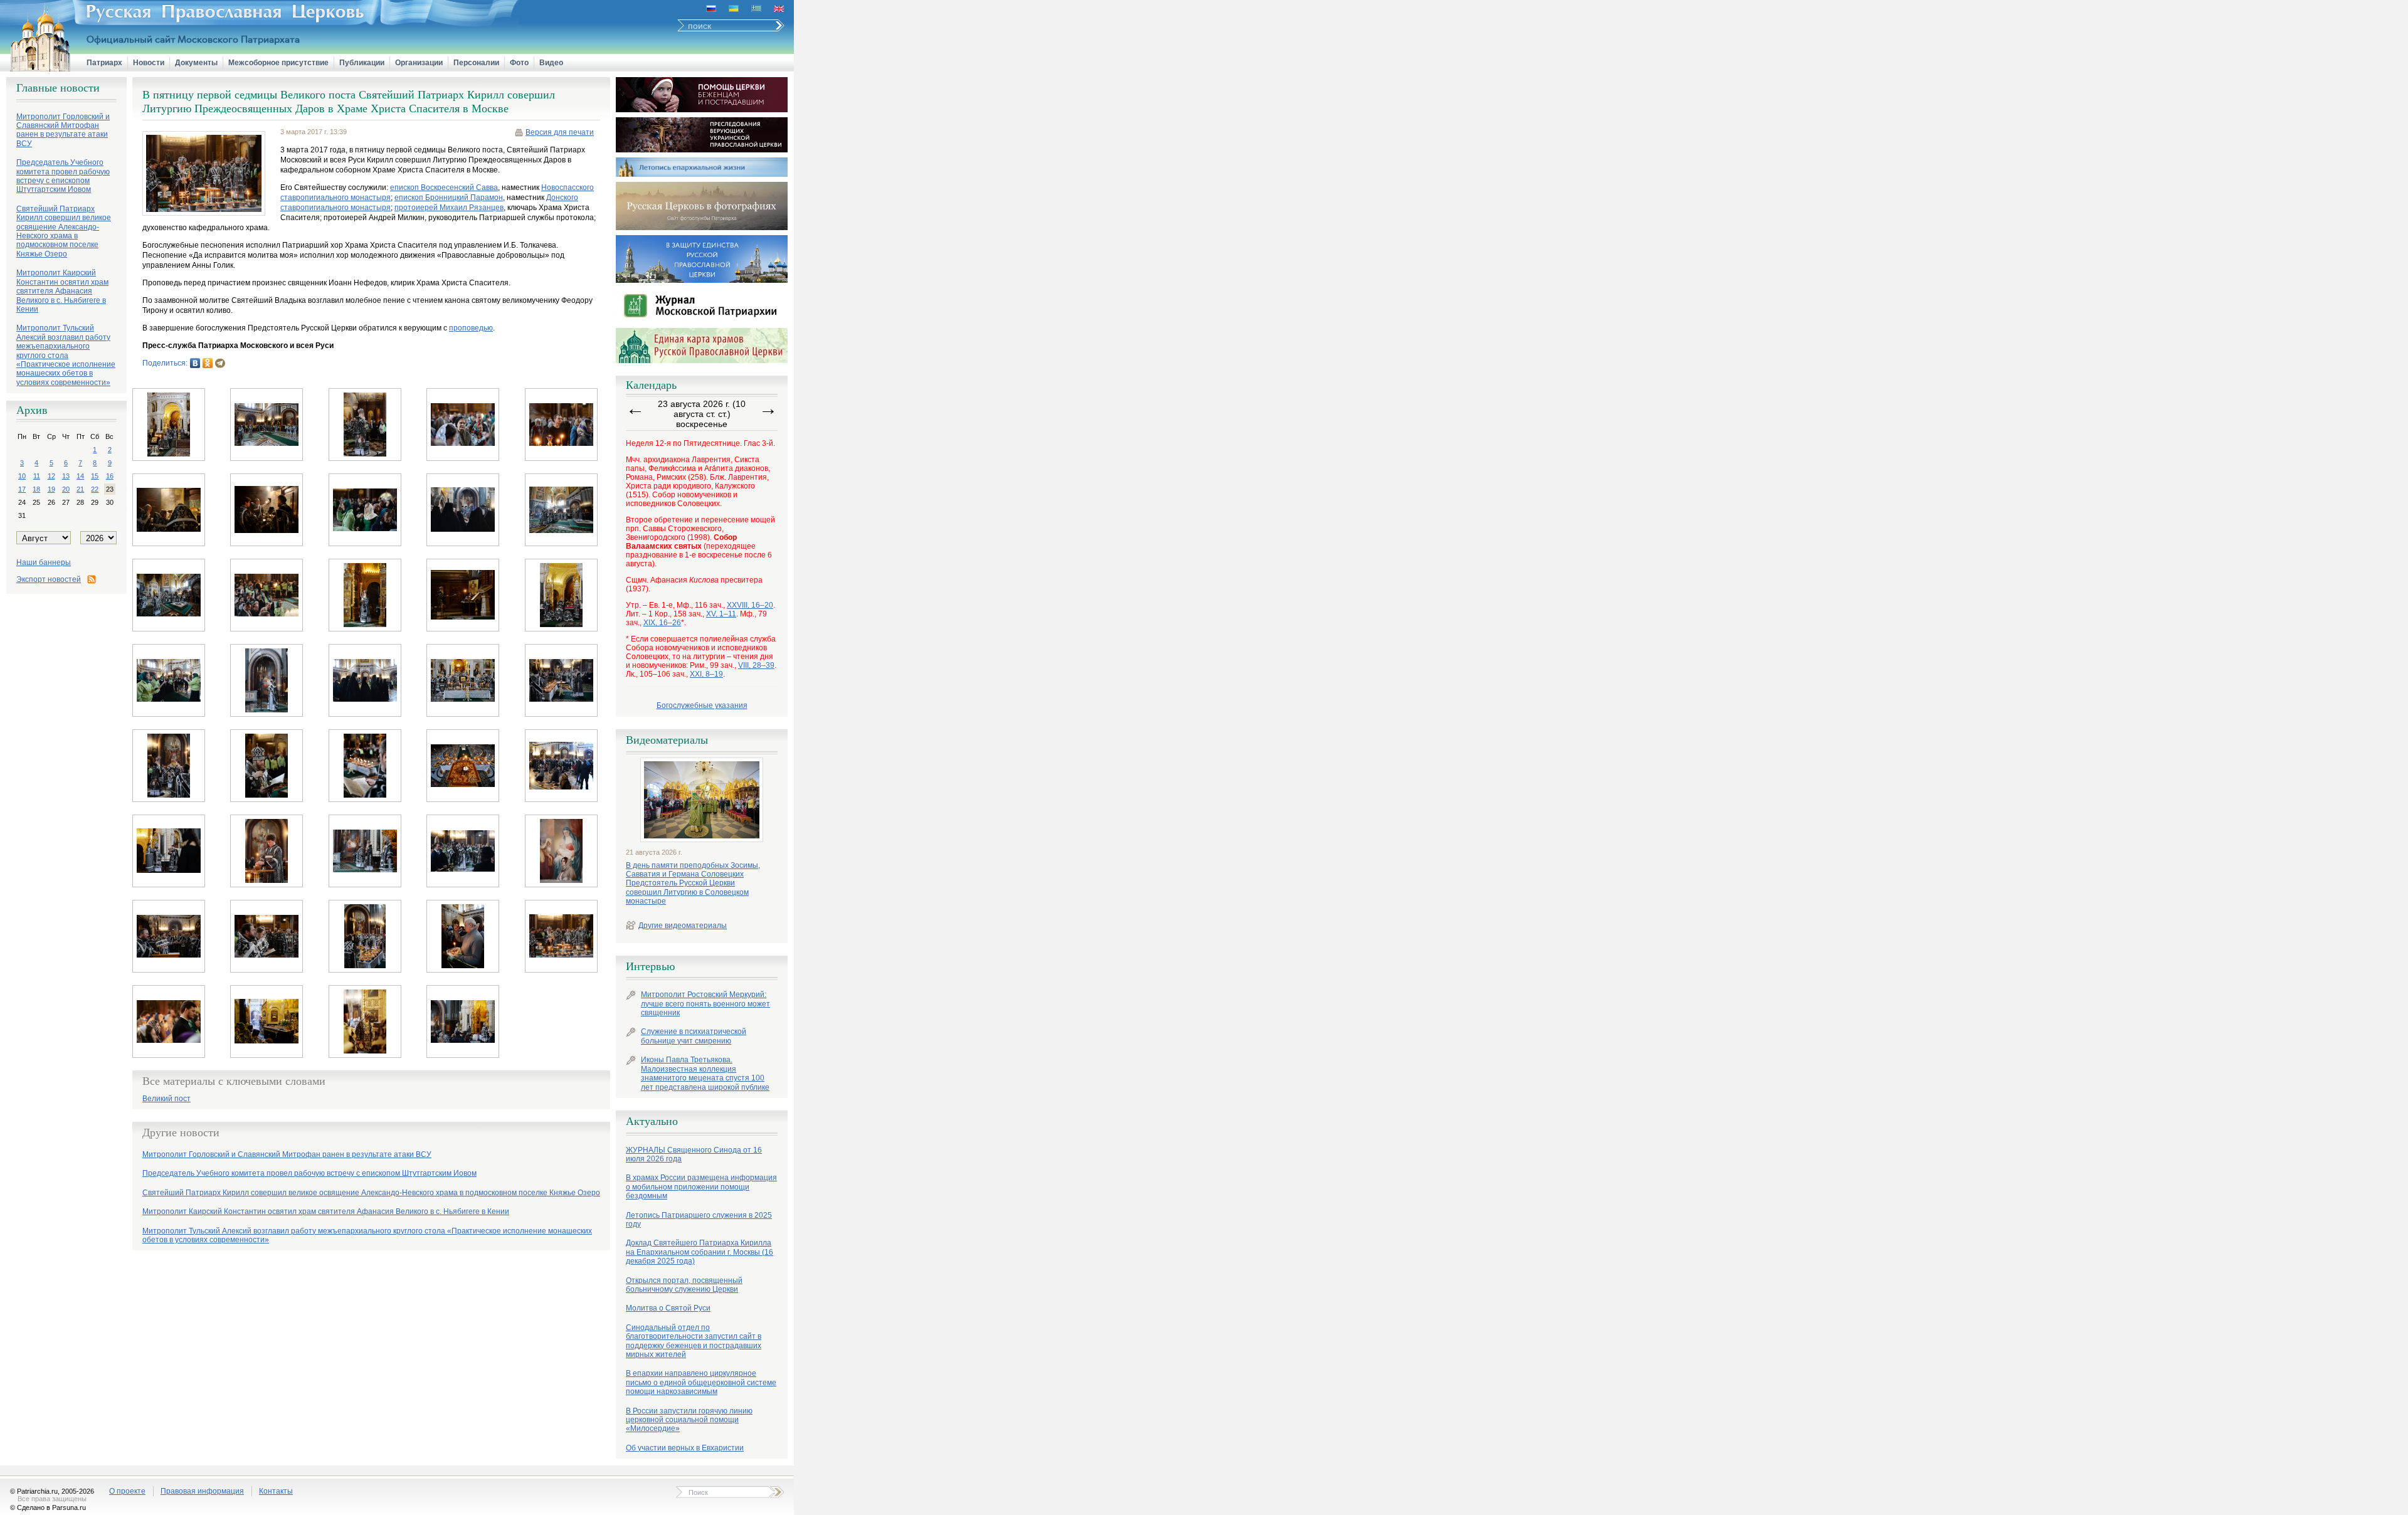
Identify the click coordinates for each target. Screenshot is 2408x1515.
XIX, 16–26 (662, 623)
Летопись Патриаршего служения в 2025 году (699, 1220)
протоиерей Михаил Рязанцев (449, 208)
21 (80, 489)
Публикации (362, 63)
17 (22, 489)
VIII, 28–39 (756, 665)
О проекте (127, 1491)
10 (22, 476)
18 (36, 489)
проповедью (471, 328)
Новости (149, 63)
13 (66, 476)
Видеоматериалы (667, 740)
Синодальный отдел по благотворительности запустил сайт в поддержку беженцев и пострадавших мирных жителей (694, 1341)
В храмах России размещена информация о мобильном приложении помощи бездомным (701, 1187)
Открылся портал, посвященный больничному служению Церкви (684, 1285)
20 (66, 489)
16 (110, 476)
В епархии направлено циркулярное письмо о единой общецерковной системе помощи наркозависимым (701, 1382)
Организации (419, 63)
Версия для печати (560, 132)
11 (37, 476)
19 (51, 489)
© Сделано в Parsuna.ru (48, 1507)
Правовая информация (202, 1491)
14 (80, 476)
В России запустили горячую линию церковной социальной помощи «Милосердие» (689, 1420)
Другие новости (181, 1132)
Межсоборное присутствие (278, 63)
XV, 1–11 (721, 614)
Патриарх (104, 63)
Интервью (650, 966)
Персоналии (476, 63)
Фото (519, 63)
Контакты (276, 1491)
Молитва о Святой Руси (668, 1308)
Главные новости (58, 88)
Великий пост (166, 1099)
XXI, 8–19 (706, 674)
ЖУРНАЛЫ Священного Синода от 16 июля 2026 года (694, 1154)
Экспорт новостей (49, 579)
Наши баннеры (44, 562)
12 (51, 476)
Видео (551, 63)
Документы (196, 63)
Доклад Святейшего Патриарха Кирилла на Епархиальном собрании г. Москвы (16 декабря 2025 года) (700, 1252)
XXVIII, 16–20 (750, 605)
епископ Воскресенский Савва (444, 187)
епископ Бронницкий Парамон (449, 198)
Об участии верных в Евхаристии (685, 1448)
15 (95, 476)
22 (95, 489)
